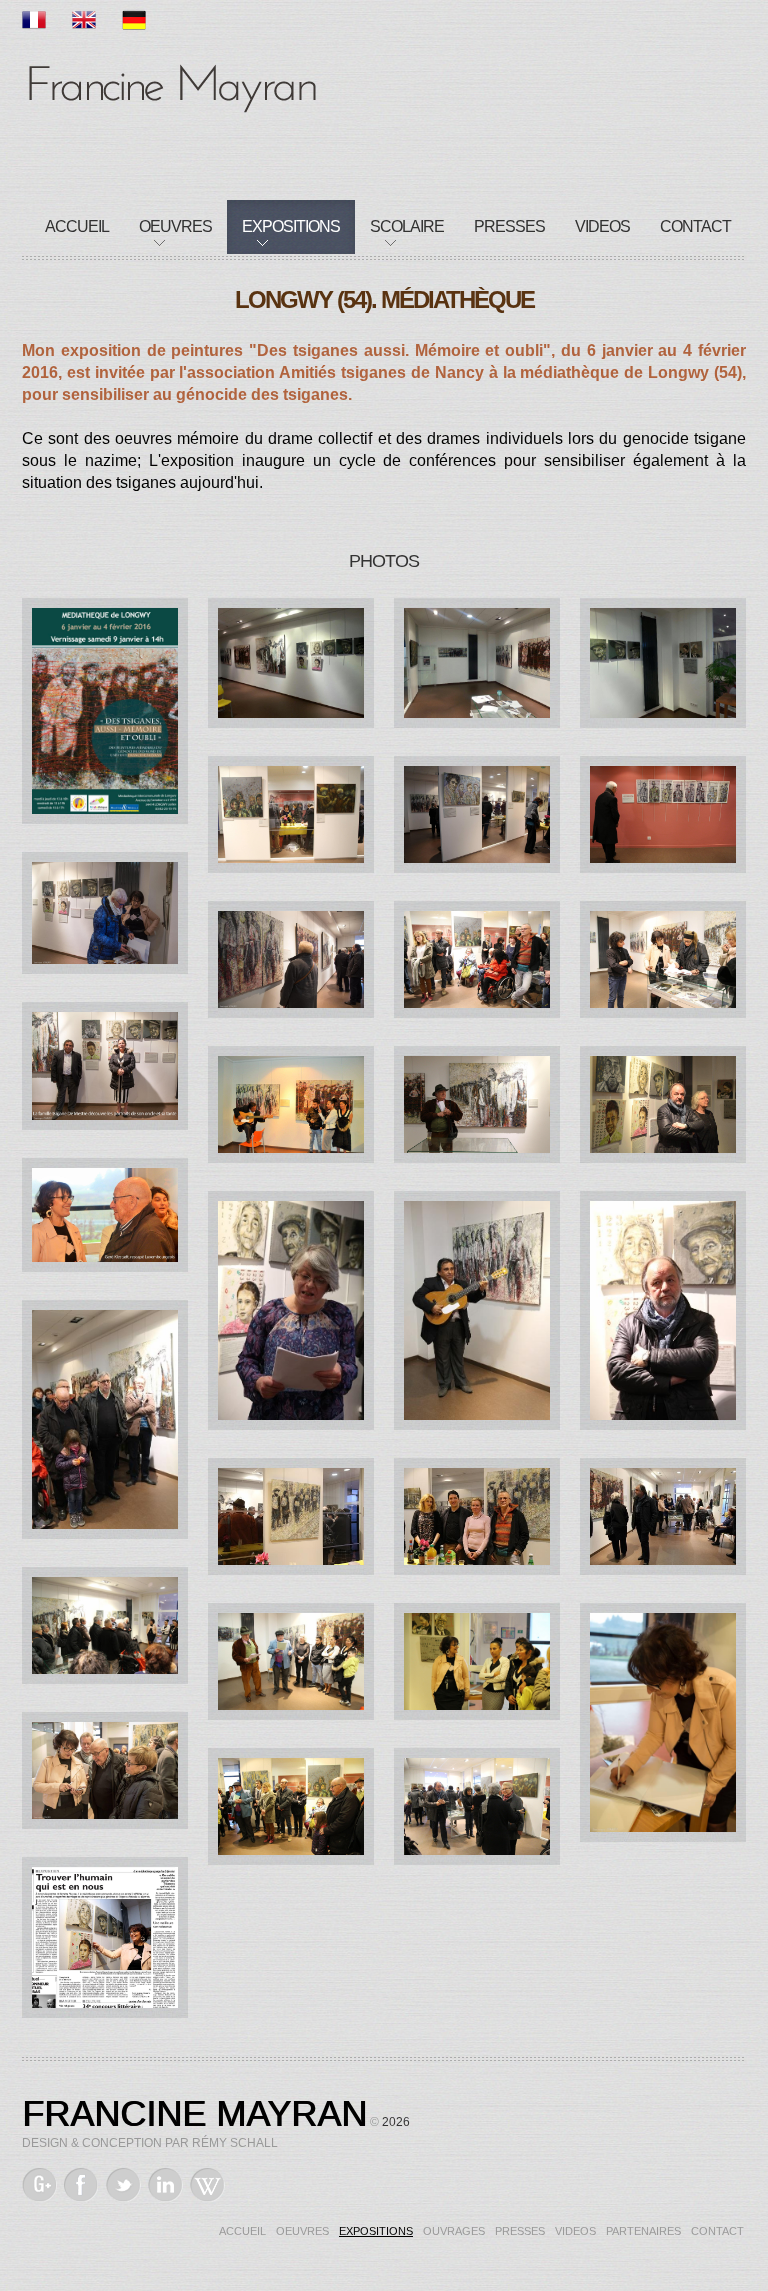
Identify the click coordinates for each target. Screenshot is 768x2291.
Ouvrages (454, 2231)
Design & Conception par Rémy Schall (150, 2143)
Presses (509, 226)
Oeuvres (175, 226)
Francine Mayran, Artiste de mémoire (172, 85)
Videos (602, 226)
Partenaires (643, 2231)
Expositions (291, 226)
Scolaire (407, 226)
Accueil (77, 226)
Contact (695, 226)
